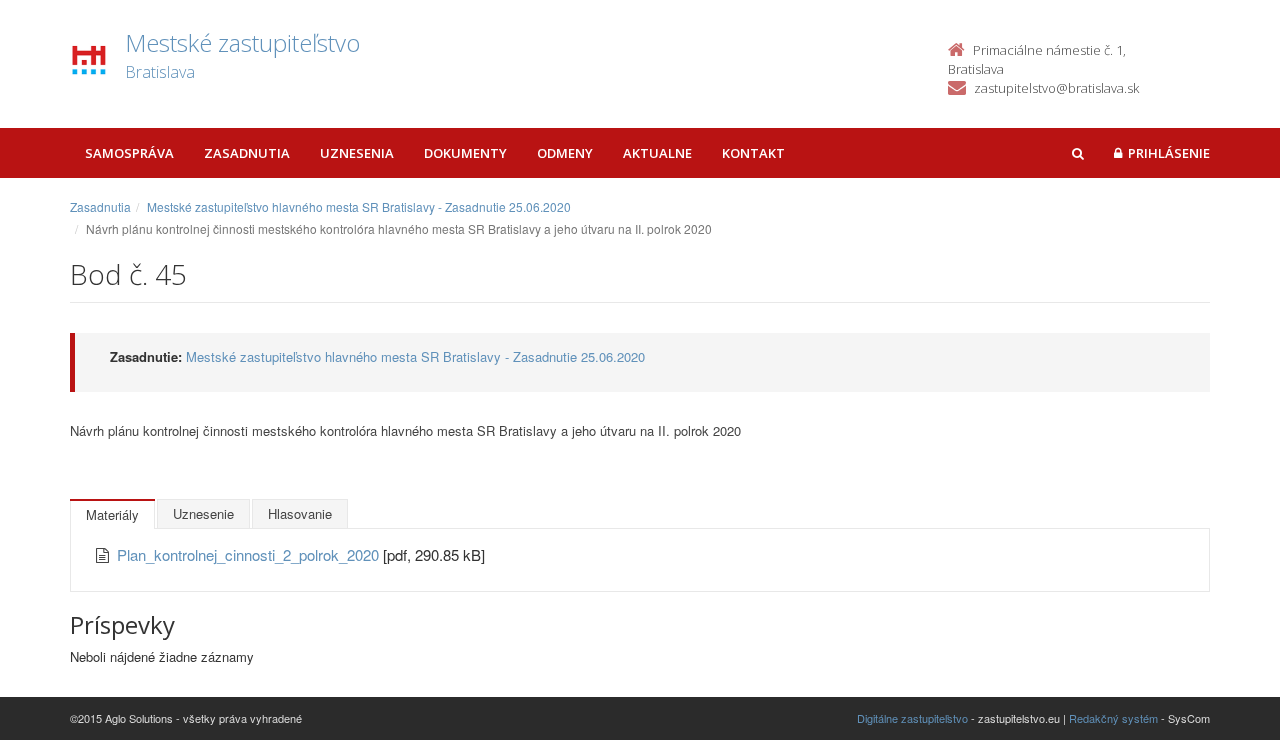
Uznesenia (357, 153)
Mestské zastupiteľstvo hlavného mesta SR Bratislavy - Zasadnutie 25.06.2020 (359, 206)
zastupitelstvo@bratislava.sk (1056, 88)
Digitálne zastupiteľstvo (912, 718)
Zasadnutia (247, 153)
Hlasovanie (300, 513)
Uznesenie (203, 513)
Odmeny (565, 153)
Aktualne (657, 153)
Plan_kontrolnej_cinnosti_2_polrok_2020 (250, 554)
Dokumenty (465, 153)
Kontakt (753, 153)
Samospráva (129, 153)
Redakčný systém (1113, 718)
